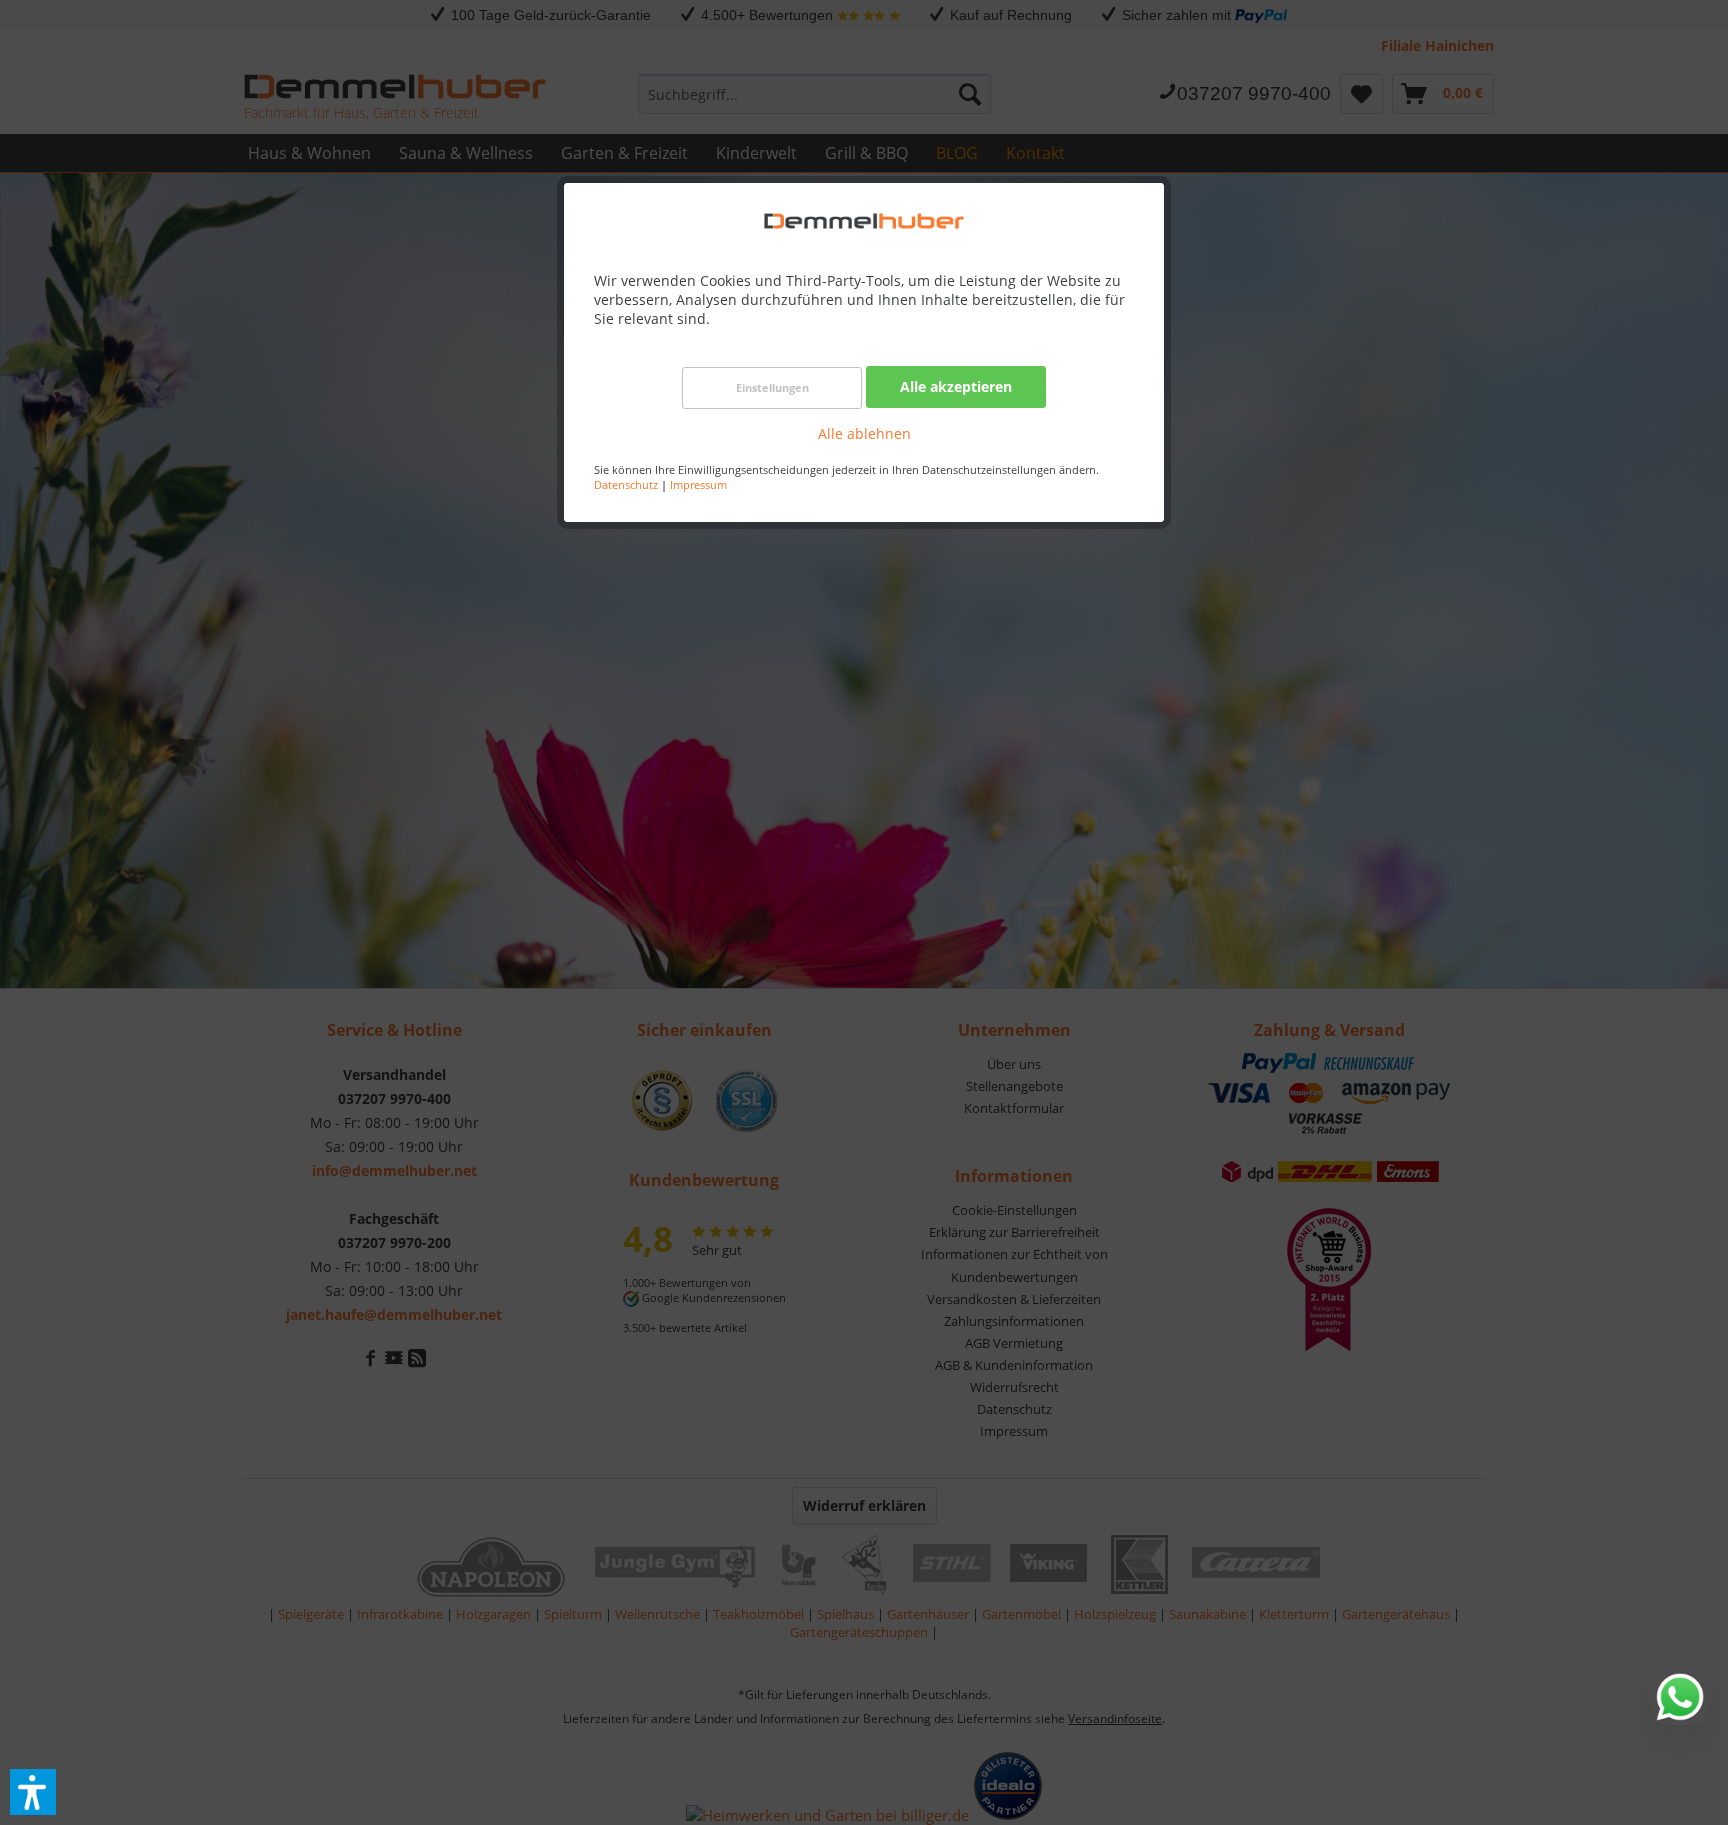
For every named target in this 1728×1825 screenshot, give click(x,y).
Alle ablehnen (864, 433)
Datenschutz (626, 484)
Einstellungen (772, 387)
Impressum (698, 484)
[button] (33, 1792)
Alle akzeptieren (956, 386)
